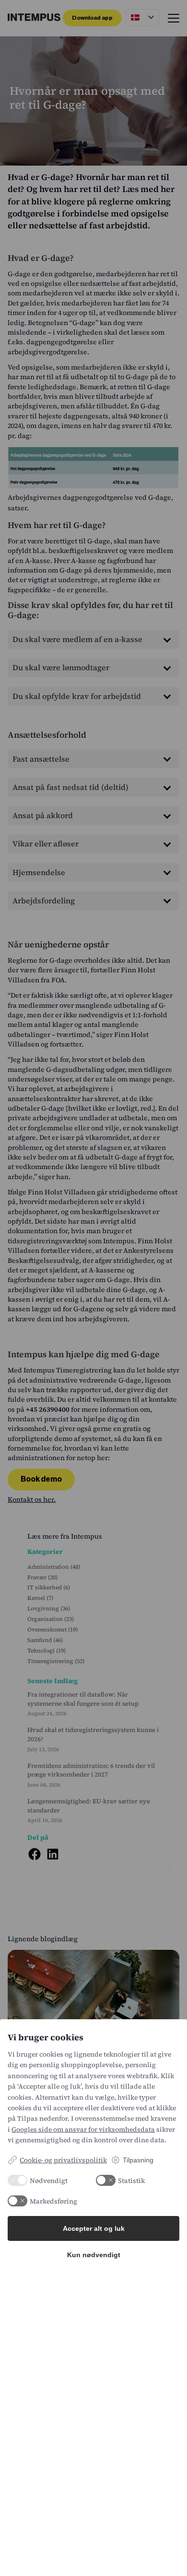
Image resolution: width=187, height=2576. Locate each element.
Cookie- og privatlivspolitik (63, 2160)
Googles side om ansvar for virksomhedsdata (83, 2129)
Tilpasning (138, 2160)
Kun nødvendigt (94, 2255)
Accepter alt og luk (94, 2228)
